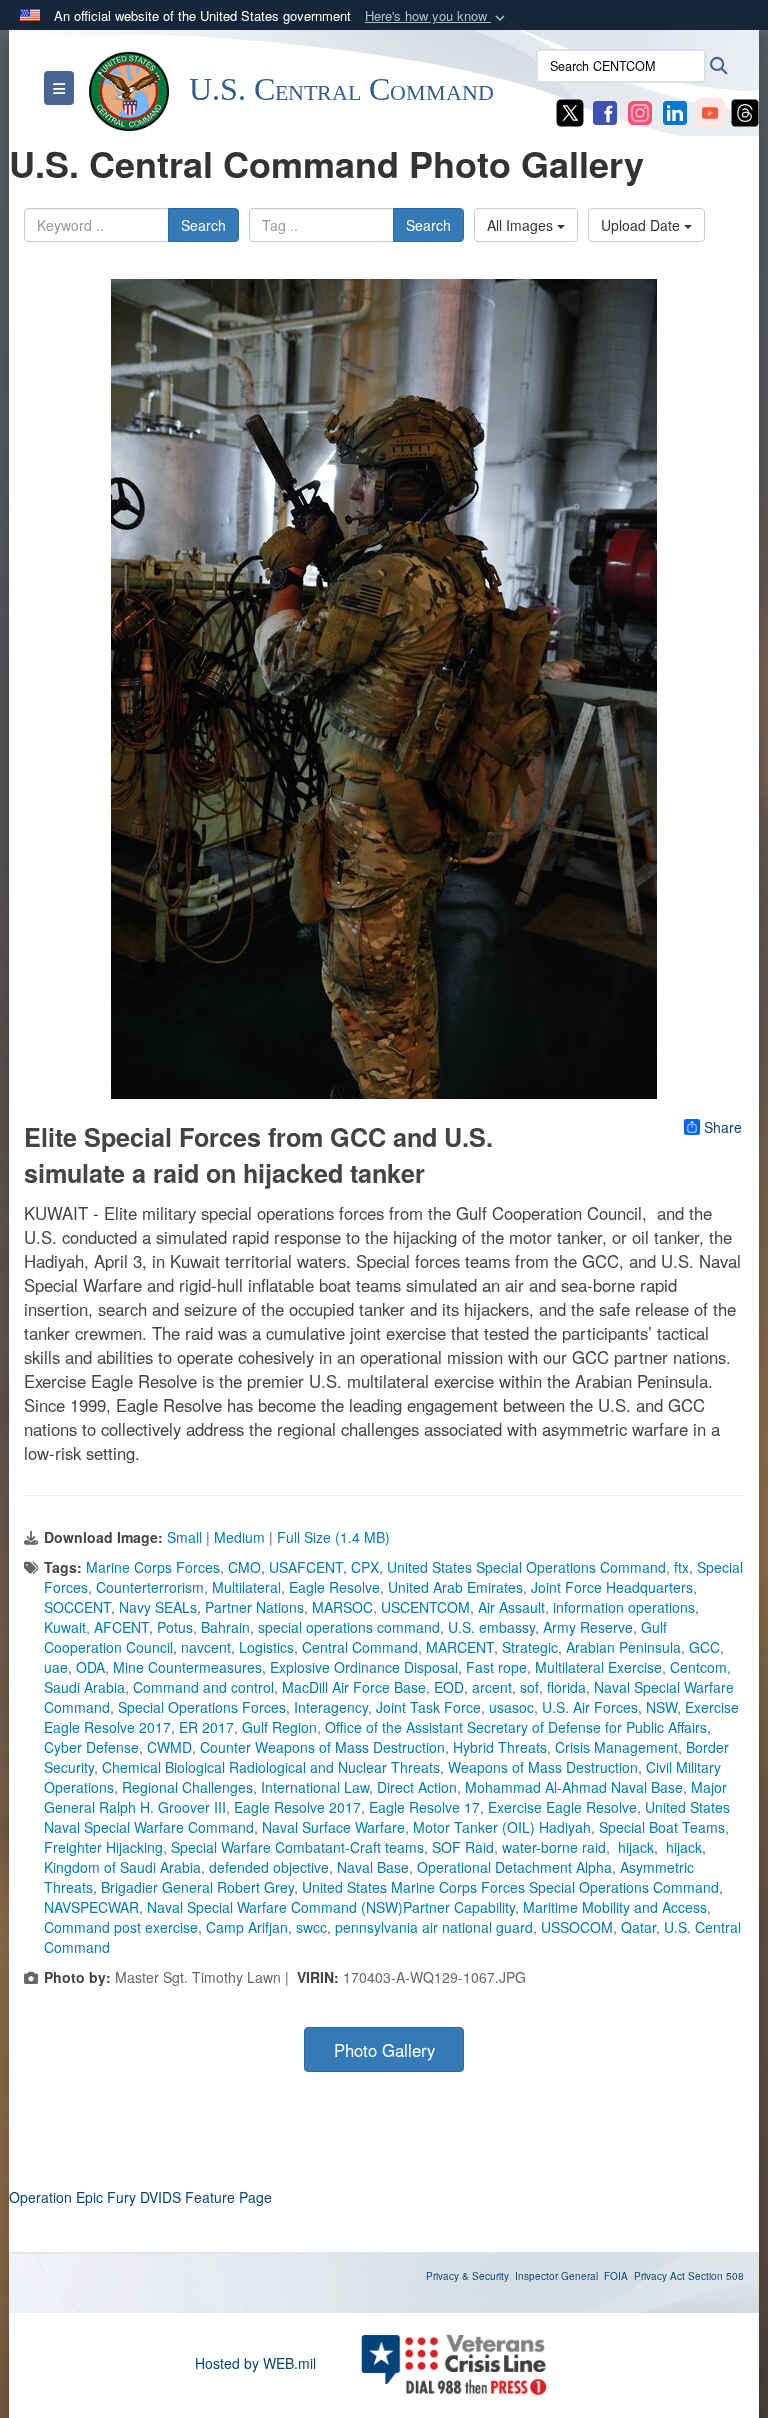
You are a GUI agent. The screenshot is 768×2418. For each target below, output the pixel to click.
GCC (704, 1647)
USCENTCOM (425, 1607)
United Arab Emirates (455, 1587)
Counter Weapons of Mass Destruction (322, 1747)
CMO (244, 1567)
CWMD (169, 1747)
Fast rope (496, 1667)
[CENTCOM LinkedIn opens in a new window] (675, 111)
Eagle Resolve (334, 1587)
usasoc (511, 1707)
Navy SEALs (158, 1607)
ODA (90, 1667)
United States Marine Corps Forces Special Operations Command (510, 1887)
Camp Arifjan (247, 1927)
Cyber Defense (91, 1747)
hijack (634, 1847)
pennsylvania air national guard (434, 1927)
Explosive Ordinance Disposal (364, 1667)
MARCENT (460, 1647)
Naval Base (373, 1867)
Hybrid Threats (500, 1747)
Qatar (638, 1927)
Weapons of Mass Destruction (543, 1767)
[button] (437, 16)
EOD (449, 1687)
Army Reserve (588, 1627)
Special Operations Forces (202, 1707)
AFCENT (121, 1627)
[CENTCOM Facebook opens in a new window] (605, 111)
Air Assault (511, 1607)
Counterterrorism (150, 1587)
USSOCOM (577, 1927)
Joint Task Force (428, 1707)
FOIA (616, 2276)
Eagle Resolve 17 (424, 1807)
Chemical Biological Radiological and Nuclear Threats (271, 1767)
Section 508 (716, 2276)
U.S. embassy (491, 1627)
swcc (311, 1927)
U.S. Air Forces (590, 1707)
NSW (661, 1707)
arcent (492, 1687)
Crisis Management (616, 1747)
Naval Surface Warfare (333, 1827)
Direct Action (417, 1787)
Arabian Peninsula (623, 1647)
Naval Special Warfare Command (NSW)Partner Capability (331, 1907)
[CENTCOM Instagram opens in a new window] (640, 111)
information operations (624, 1607)
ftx (681, 1567)
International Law (315, 1787)
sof (529, 1687)
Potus (175, 1627)
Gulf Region (279, 1727)
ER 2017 (206, 1727)
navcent (206, 1647)
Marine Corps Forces (153, 1567)
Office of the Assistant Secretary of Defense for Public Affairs (516, 1727)
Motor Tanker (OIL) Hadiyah (502, 1827)
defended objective (269, 1867)
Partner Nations (254, 1607)
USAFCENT (306, 1567)
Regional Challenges (187, 1787)
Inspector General (556, 2276)
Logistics (266, 1647)
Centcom (698, 1667)
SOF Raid (463, 1847)
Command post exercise (121, 1927)
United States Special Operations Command (526, 1567)
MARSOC (342, 1607)
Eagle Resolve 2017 (297, 1807)
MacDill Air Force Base (354, 1687)
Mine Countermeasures (187, 1667)
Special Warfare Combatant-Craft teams (297, 1847)
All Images (522, 225)
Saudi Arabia (84, 1687)
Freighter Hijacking (103, 1847)
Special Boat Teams (662, 1827)
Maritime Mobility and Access (615, 1907)
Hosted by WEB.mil (255, 2363)
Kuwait (65, 1627)
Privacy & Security (467, 2276)
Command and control (203, 1687)
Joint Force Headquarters (612, 1587)
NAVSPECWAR (91, 1907)
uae (56, 1667)
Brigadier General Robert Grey (197, 1887)
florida (566, 1687)
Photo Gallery (384, 2050)
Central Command (360, 1647)
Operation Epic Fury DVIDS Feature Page (140, 2197)
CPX (365, 1567)
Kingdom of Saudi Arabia (122, 1867)
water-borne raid (554, 1847)
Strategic (530, 1647)
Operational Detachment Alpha (514, 1867)
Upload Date (642, 225)
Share (723, 1127)
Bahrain (225, 1627)
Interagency (331, 1707)
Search (203, 225)
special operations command (349, 1627)
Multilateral (246, 1587)
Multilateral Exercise (598, 1667)
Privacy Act (659, 2276)
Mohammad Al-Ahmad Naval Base (574, 1787)
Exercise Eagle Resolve (562, 1807)
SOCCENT (77, 1607)
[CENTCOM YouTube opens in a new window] (710, 111)
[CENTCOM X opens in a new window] (570, 111)
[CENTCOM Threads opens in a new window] (745, 111)
